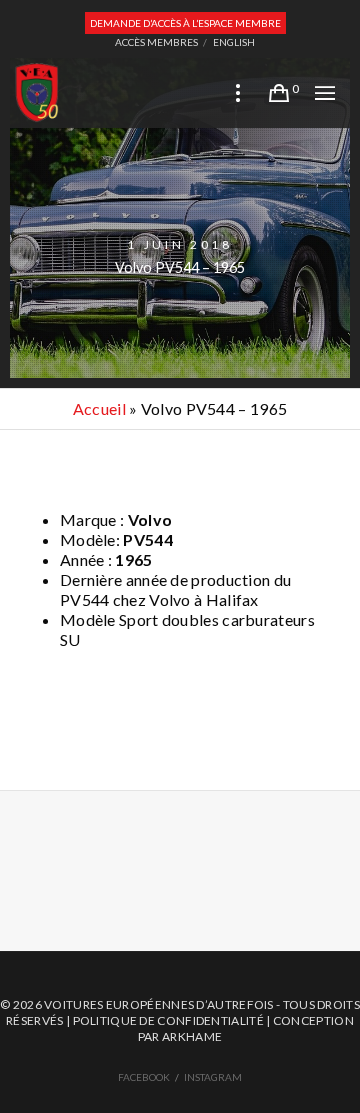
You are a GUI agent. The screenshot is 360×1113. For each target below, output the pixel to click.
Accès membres (156, 42)
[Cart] (279, 93)
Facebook (144, 1077)
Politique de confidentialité (168, 1020)
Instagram (213, 1077)
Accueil (99, 408)
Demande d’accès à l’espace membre (185, 23)
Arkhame (192, 1036)
